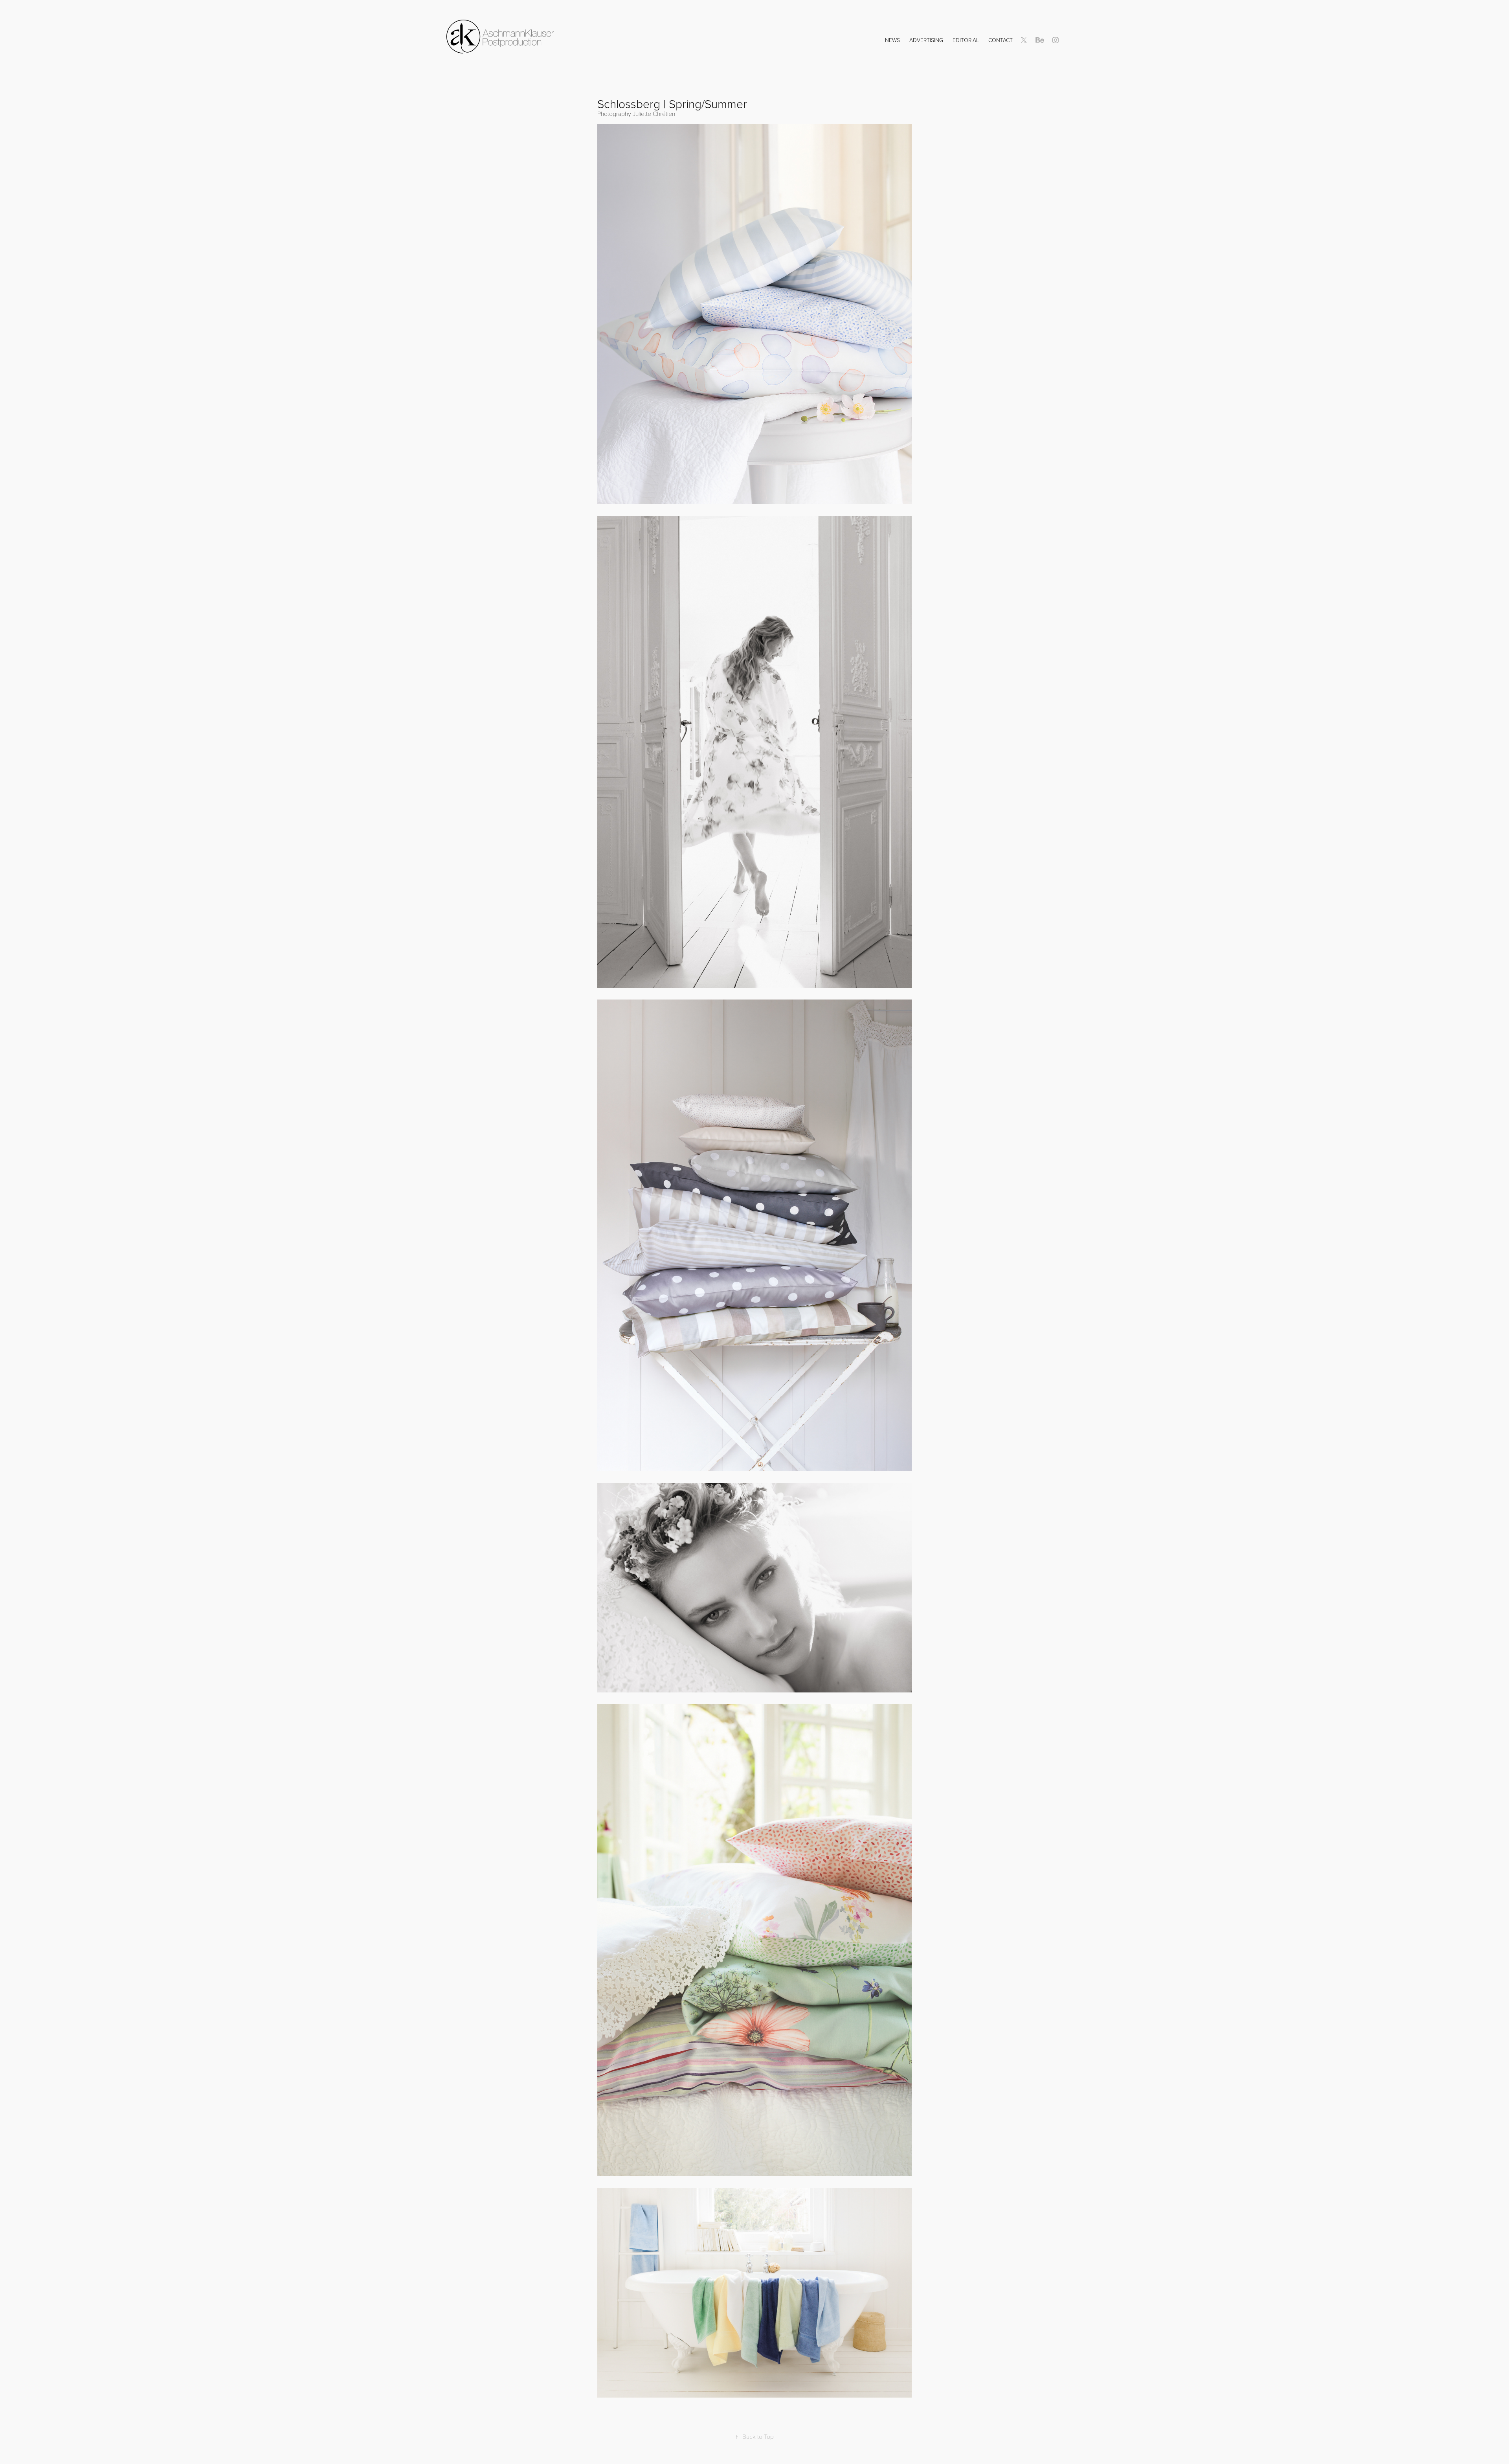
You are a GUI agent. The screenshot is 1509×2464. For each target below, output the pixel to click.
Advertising (926, 40)
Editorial (966, 40)
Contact (1000, 40)
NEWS (892, 40)
